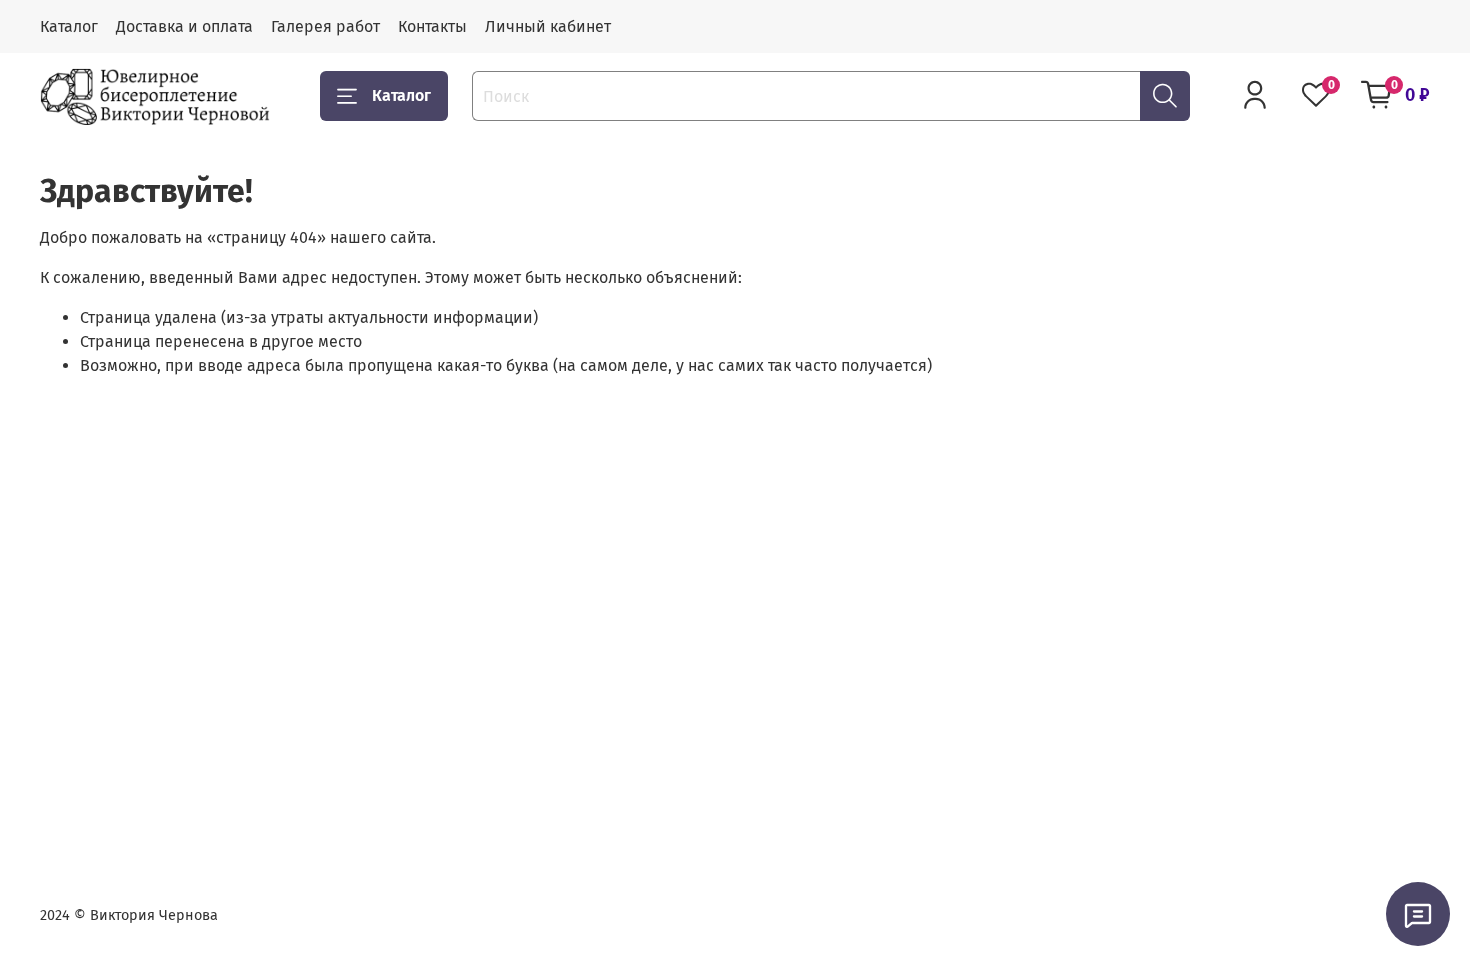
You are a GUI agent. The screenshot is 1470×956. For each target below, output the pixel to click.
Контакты (432, 26)
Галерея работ (325, 26)
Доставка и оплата (184, 26)
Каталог (69, 26)
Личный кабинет (548, 26)
